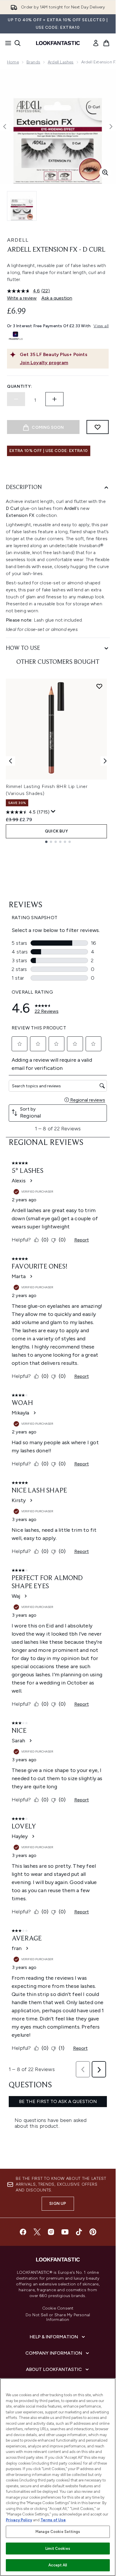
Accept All (58, 2565)
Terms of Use (53, 2520)
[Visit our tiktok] (79, 2232)
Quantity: (20, 386)
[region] (58, 2477)
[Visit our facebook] (23, 2232)
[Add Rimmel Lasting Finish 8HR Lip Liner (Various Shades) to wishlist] (99, 686)
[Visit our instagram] (51, 2232)
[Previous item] (10, 761)
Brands (33, 62)
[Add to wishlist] (98, 427)
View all (101, 326)
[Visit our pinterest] (93, 2232)
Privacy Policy (19, 2520)
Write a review (22, 298)
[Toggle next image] (111, 127)
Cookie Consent (58, 2308)
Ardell (18, 240)
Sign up (58, 2204)
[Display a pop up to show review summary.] (53, 812)
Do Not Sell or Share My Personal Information (58, 2317)
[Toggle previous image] (5, 127)
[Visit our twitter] (37, 2232)
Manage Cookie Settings (58, 2532)
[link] (96, 43)
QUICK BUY (56, 831)
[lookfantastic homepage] (58, 43)
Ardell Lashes (61, 62)
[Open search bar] (17, 43)
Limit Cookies (58, 2549)
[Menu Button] (6, 43)
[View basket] (106, 43)
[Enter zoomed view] (105, 172)
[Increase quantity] (54, 399)
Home (13, 62)
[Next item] (105, 761)
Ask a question (57, 298)
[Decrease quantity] (16, 399)
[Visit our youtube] (65, 2232)
